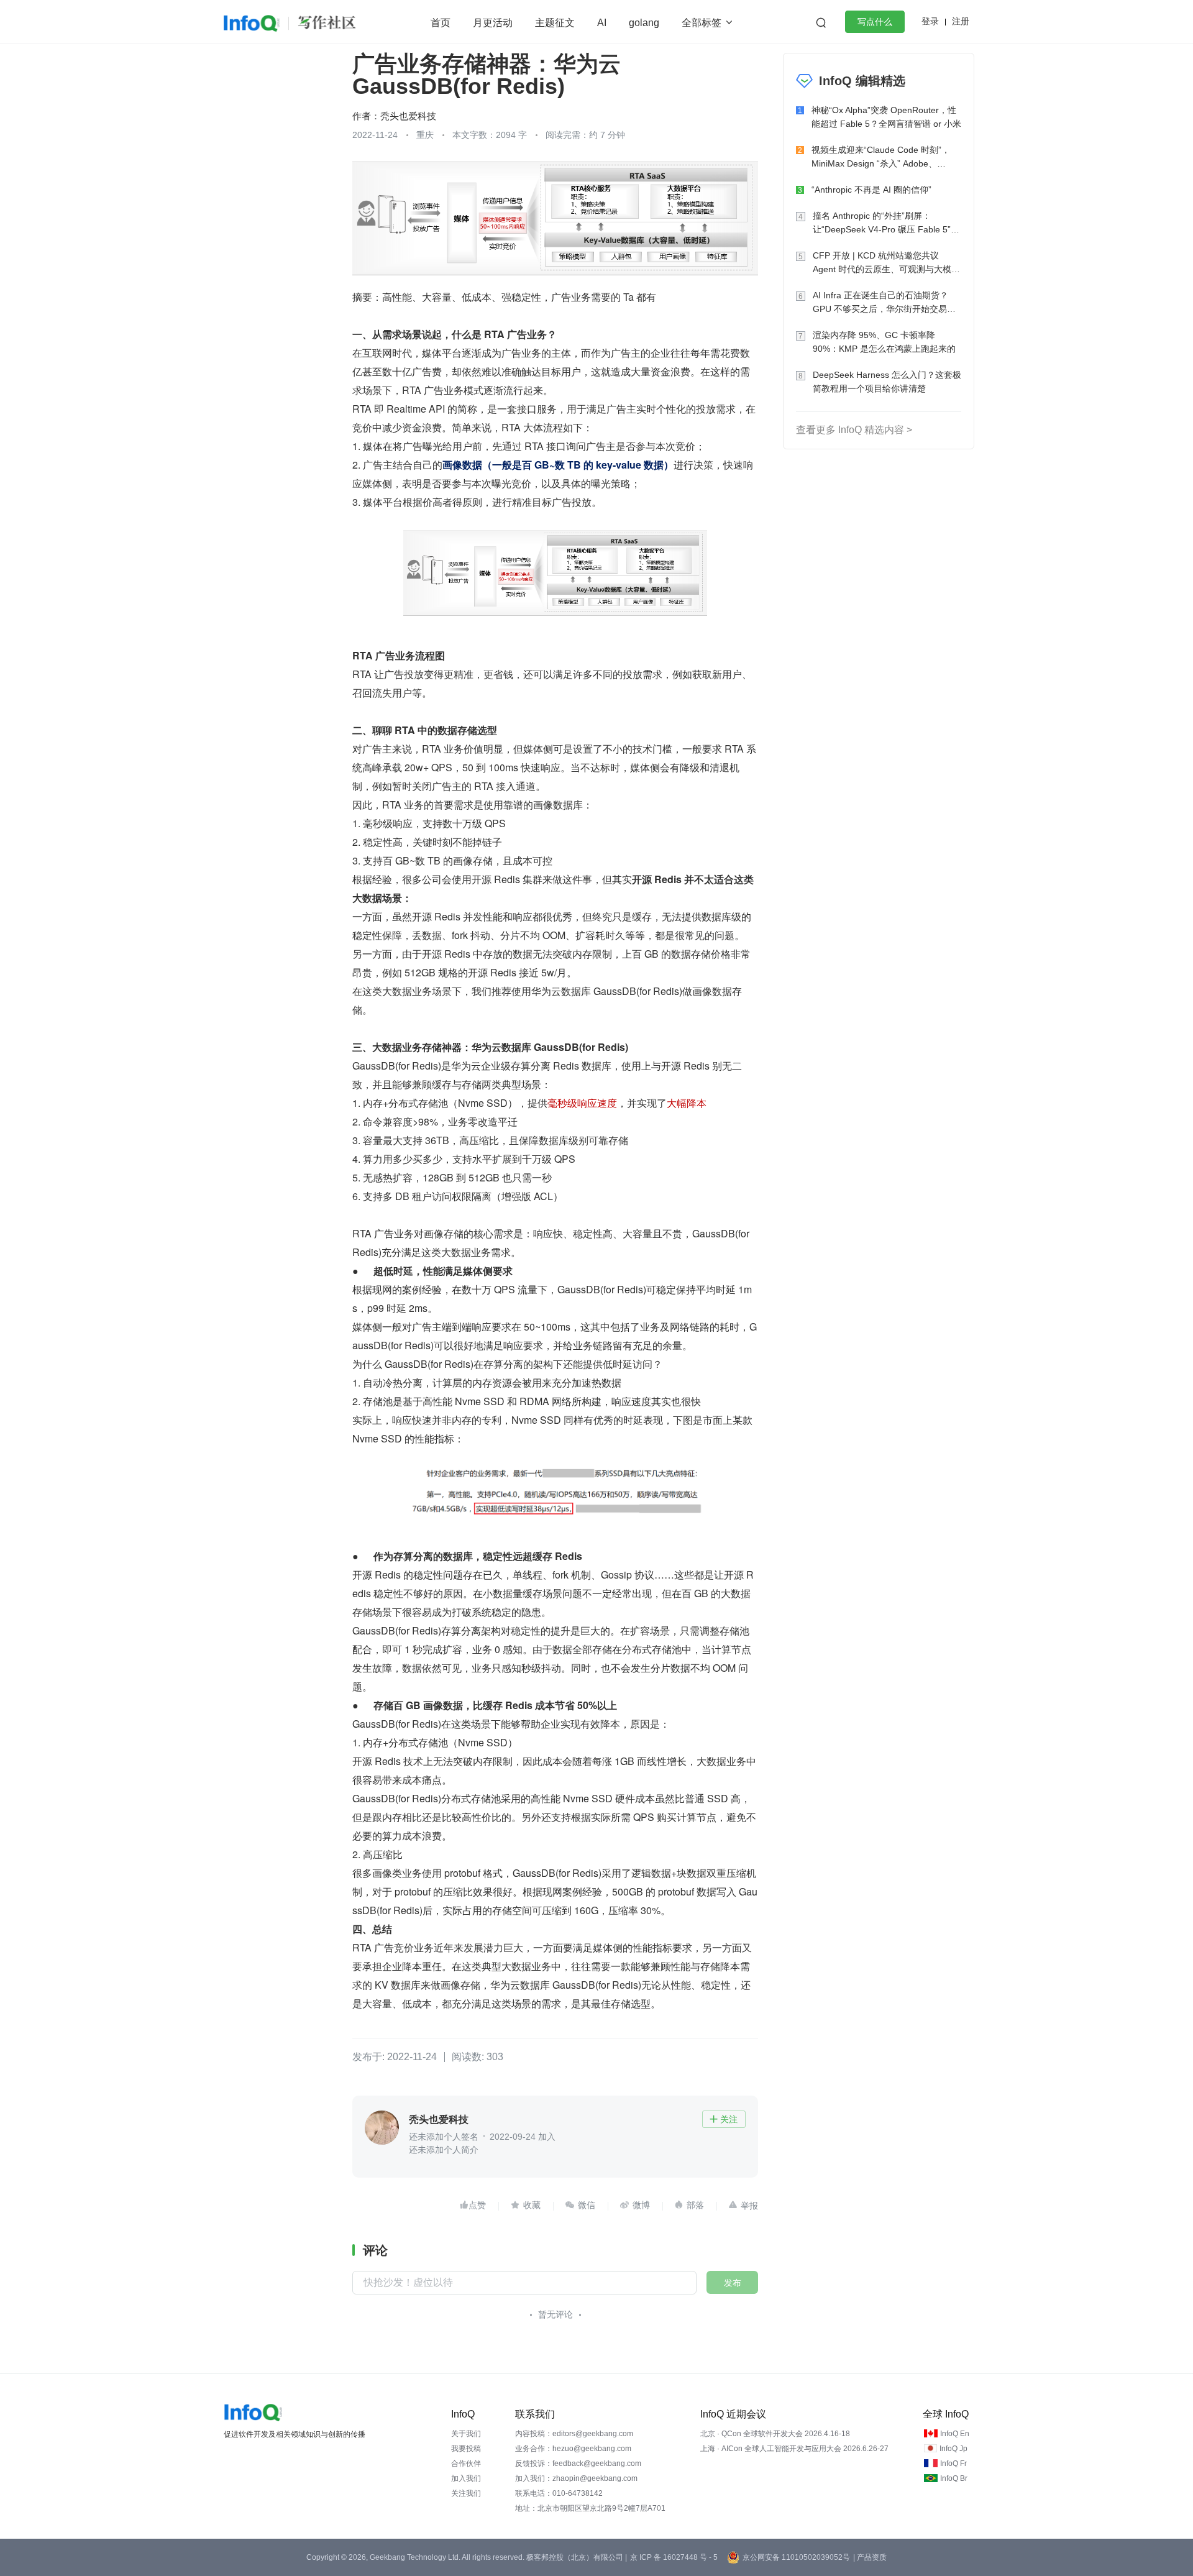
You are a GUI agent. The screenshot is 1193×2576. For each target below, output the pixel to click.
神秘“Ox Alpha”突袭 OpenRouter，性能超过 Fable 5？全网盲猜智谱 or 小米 (886, 117)
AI (602, 23)
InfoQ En (955, 2434)
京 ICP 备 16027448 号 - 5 (674, 2557)
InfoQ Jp (953, 2449)
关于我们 (466, 2434)
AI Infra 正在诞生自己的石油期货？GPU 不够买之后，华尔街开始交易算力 (884, 303)
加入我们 (466, 2478)
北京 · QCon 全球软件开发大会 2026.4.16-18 (775, 2434)
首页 (441, 23)
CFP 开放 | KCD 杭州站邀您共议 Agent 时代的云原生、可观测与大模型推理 (886, 263)
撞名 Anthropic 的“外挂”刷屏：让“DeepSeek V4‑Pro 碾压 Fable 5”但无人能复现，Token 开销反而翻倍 (886, 223)
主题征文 (555, 23)
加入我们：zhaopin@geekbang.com (576, 2478)
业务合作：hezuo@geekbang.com (573, 2449)
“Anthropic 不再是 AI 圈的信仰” (871, 190)
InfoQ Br (954, 2478)
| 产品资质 (870, 2557)
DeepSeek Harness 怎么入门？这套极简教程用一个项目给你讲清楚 (887, 382)
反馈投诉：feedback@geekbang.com (578, 2464)
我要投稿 (466, 2449)
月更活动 (493, 23)
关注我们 (466, 2493)
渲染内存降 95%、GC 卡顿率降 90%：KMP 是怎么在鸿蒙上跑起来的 (884, 342)
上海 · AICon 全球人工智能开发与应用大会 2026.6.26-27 (794, 2449)
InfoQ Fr (953, 2464)
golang (644, 23)
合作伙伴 (466, 2464)
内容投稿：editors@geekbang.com (574, 2434)
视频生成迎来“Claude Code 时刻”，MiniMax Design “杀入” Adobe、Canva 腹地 (881, 158)
